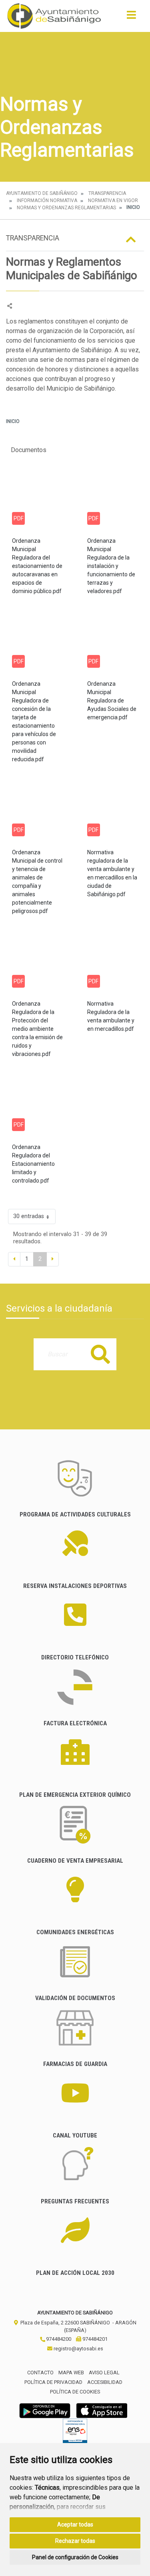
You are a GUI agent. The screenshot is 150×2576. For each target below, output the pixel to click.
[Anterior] (14, 1259)
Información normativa (47, 200)
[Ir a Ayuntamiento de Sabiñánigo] (54, 16)
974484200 (58, 2339)
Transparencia (107, 193)
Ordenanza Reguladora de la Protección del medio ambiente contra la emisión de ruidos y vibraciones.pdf (37, 1029)
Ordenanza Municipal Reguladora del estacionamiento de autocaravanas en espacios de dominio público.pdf (37, 566)
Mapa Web (71, 2373)
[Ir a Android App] (45, 2410)
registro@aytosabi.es (78, 2349)
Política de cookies (75, 2392)
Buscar (100, 1354)
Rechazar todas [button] (75, 2541)
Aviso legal (104, 2373)
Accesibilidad (105, 2382)
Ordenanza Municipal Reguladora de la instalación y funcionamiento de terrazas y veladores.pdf (111, 566)
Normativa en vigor (113, 200)
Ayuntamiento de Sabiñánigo (42, 193)
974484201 (94, 2339)
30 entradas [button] (29, 1216)
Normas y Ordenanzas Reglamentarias (66, 208)
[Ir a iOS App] (102, 2410)
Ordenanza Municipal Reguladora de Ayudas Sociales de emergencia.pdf (112, 701)
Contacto (40, 2373)
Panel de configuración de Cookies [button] (75, 2557)
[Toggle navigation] (131, 17)
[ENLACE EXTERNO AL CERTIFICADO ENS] (75, 2433)
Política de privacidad (53, 2382)
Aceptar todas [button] (75, 2524)
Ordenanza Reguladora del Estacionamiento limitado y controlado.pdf (33, 1164)
